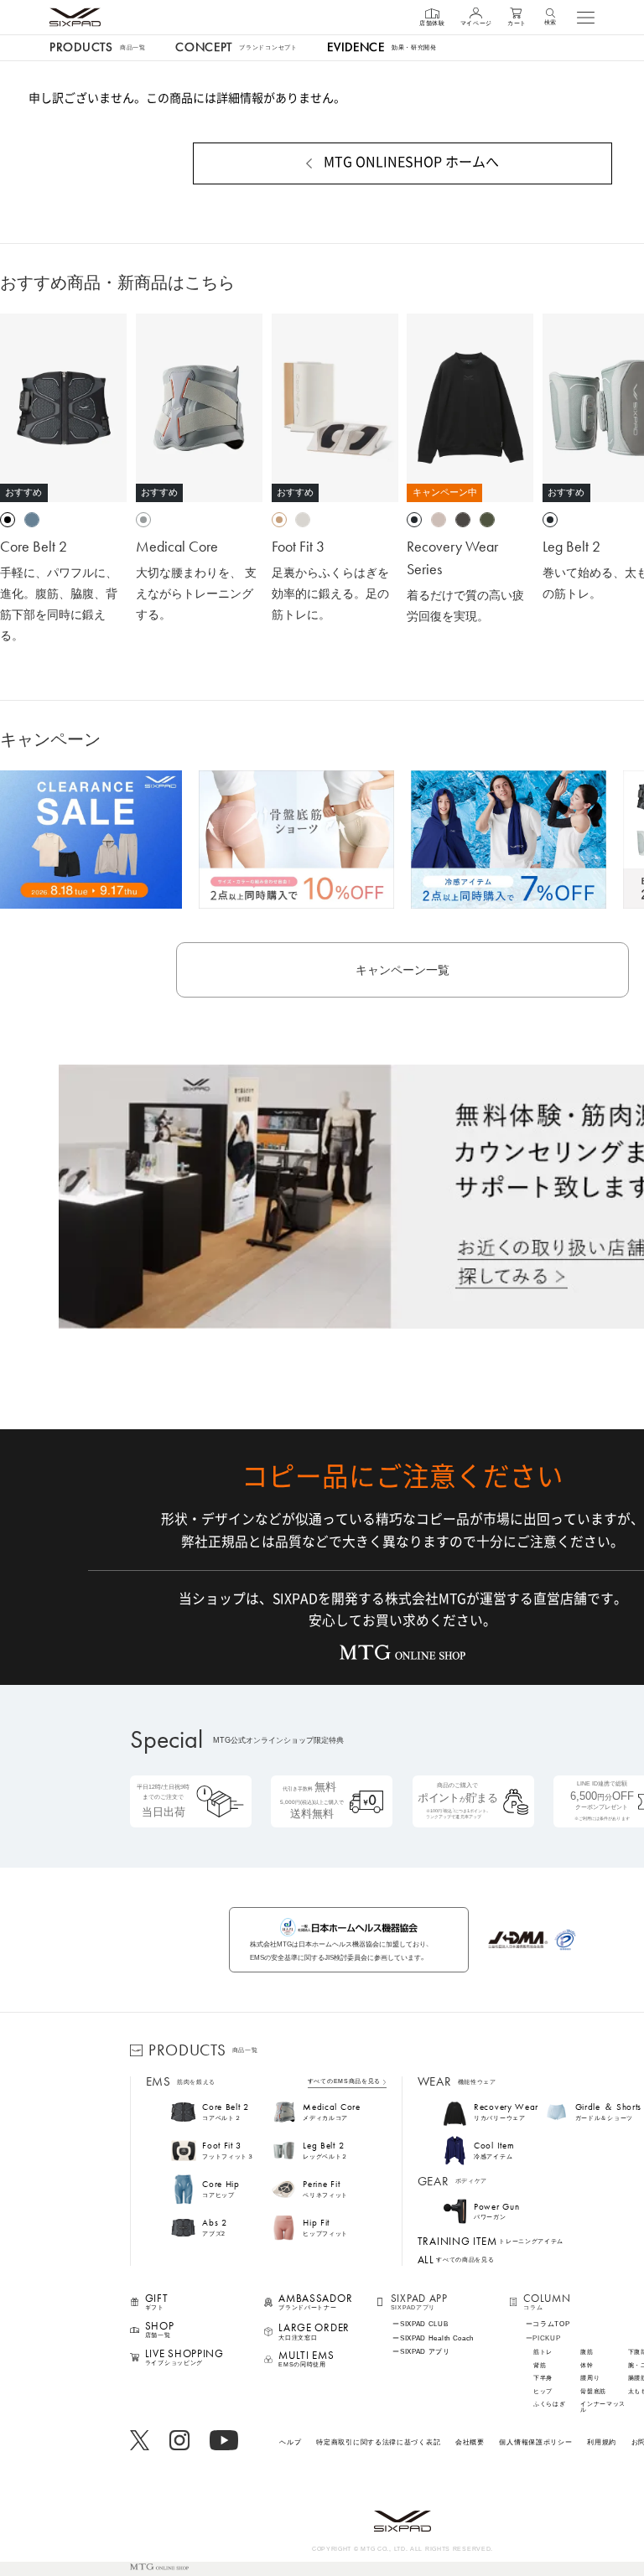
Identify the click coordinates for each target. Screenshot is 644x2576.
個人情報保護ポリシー (535, 2442)
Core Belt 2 (34, 546)
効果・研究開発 (382, 47)
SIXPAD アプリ (425, 2352)
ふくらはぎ (550, 2405)
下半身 (543, 2379)
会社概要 (470, 2442)
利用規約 (602, 2442)
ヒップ (543, 2392)
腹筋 (587, 2353)
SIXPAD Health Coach (437, 2339)
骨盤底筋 (593, 2392)
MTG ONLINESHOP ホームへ (411, 162)
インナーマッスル (603, 2408)
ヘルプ (290, 2442)
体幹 (587, 2366)
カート (517, 23)
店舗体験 (432, 23)
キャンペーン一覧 (402, 970)
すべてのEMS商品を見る (344, 2082)
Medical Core (177, 546)
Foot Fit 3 (298, 546)
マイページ (477, 23)
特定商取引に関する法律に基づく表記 (378, 2442)
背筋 (540, 2366)
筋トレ (543, 2353)
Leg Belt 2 (571, 546)
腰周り (590, 2379)
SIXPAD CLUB (424, 2325)
